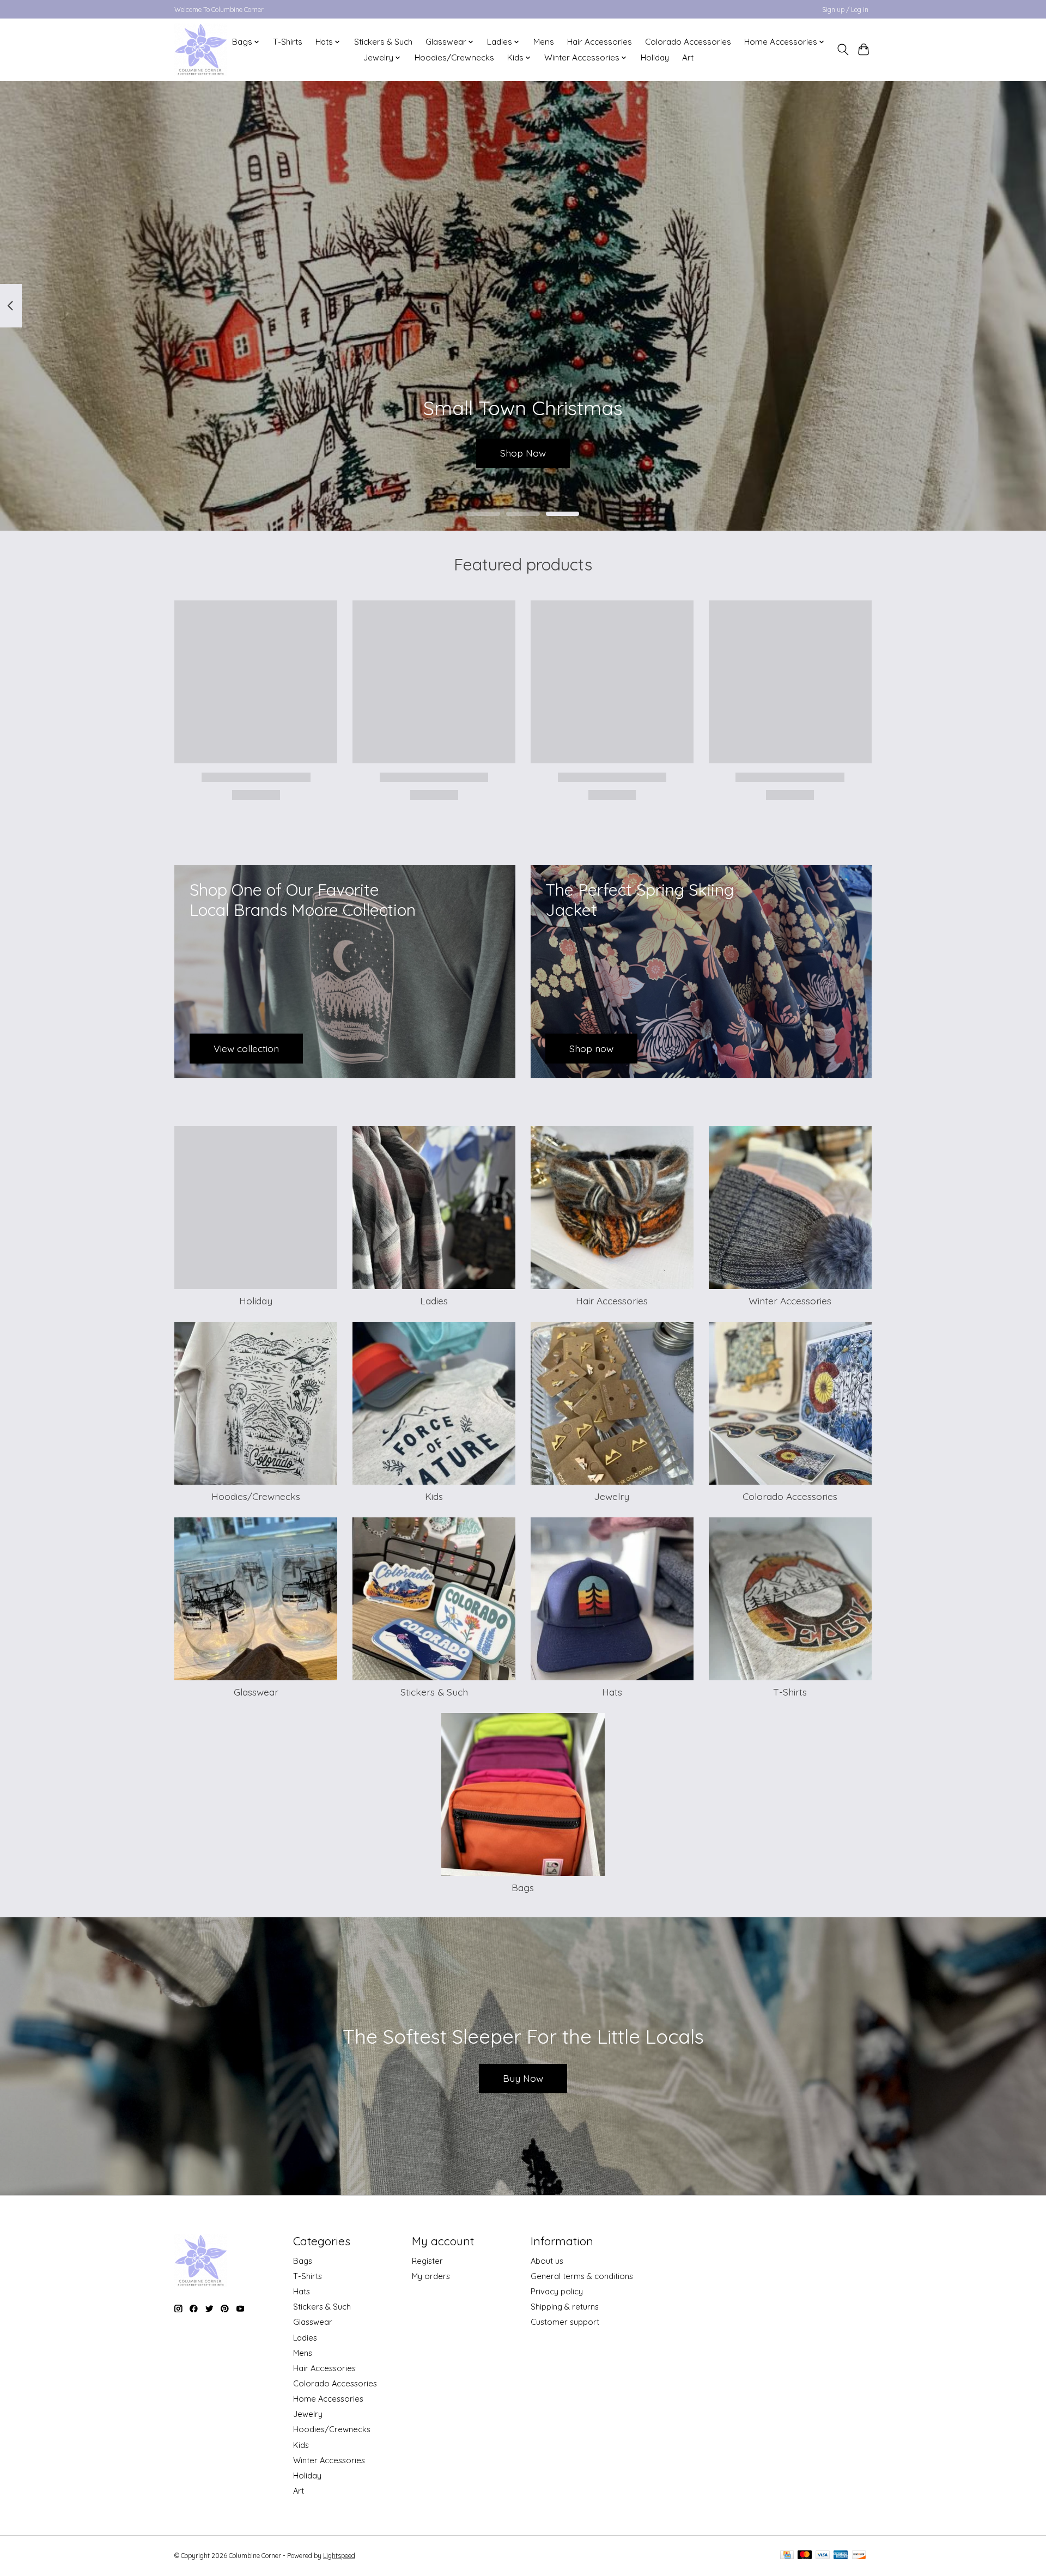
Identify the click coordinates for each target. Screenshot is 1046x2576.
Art (688, 57)
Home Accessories (328, 2399)
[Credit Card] (787, 2556)
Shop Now (523, 453)
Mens (544, 42)
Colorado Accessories (688, 42)
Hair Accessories (600, 42)
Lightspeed (339, 2556)
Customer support (565, 2322)
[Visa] (823, 2556)
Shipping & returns (565, 2307)
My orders (431, 2276)
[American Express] (841, 2556)
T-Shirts (288, 42)
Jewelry (612, 1496)
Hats (612, 1692)
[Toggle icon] (843, 50)
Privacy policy (557, 2291)
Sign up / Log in (845, 10)
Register (427, 2261)
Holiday (655, 57)
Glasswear (256, 1692)
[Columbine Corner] (201, 50)
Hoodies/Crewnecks (454, 57)
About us (547, 2261)
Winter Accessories (790, 1301)
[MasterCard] (805, 2556)
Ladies (434, 1301)
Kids (434, 1496)
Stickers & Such (383, 42)
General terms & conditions (582, 2276)
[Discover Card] (859, 2556)
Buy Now (523, 2078)
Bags (523, 1887)
